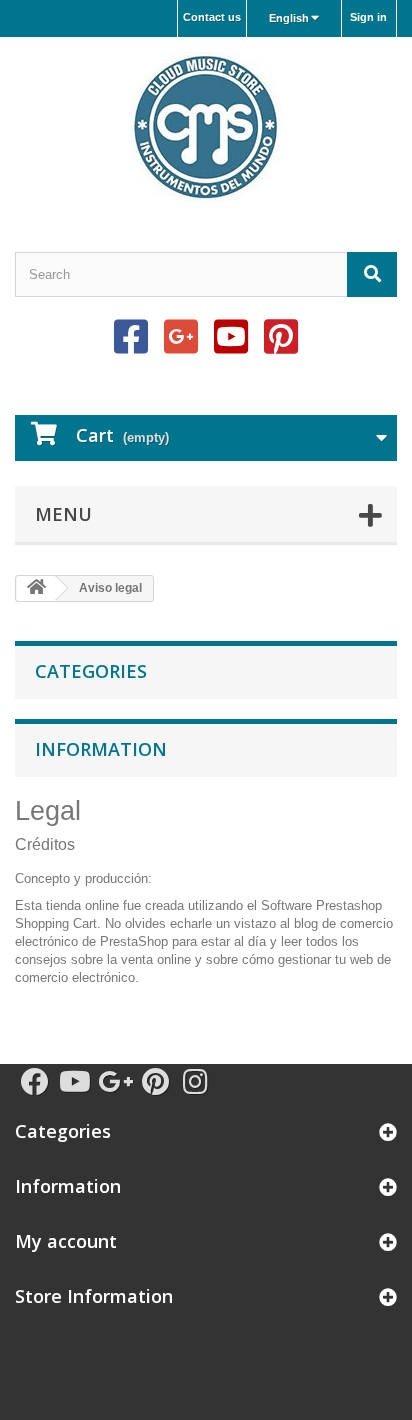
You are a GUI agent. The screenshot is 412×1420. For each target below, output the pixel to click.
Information (101, 749)
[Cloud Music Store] (206, 127)
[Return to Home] (36, 588)
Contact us (212, 17)
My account (66, 1241)
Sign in (368, 17)
